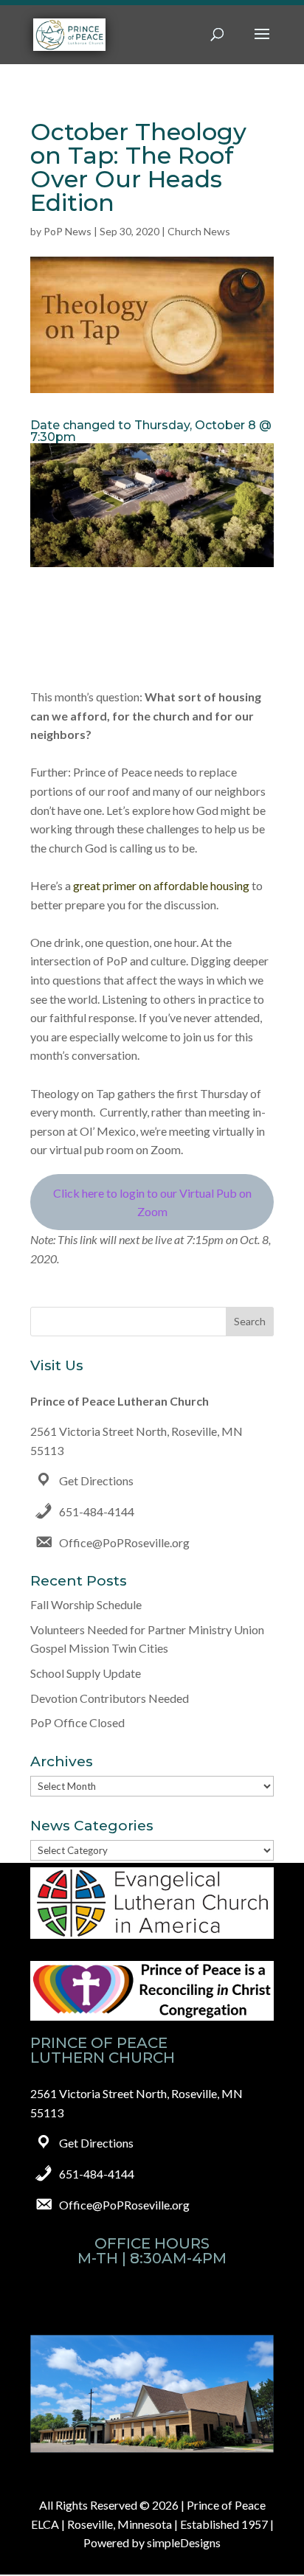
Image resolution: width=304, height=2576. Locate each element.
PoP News (68, 231)
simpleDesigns (184, 2542)
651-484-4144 (97, 1511)
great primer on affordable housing (161, 885)
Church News (199, 231)
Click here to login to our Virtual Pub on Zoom (152, 1202)
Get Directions (96, 1480)
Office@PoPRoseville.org (124, 1542)
